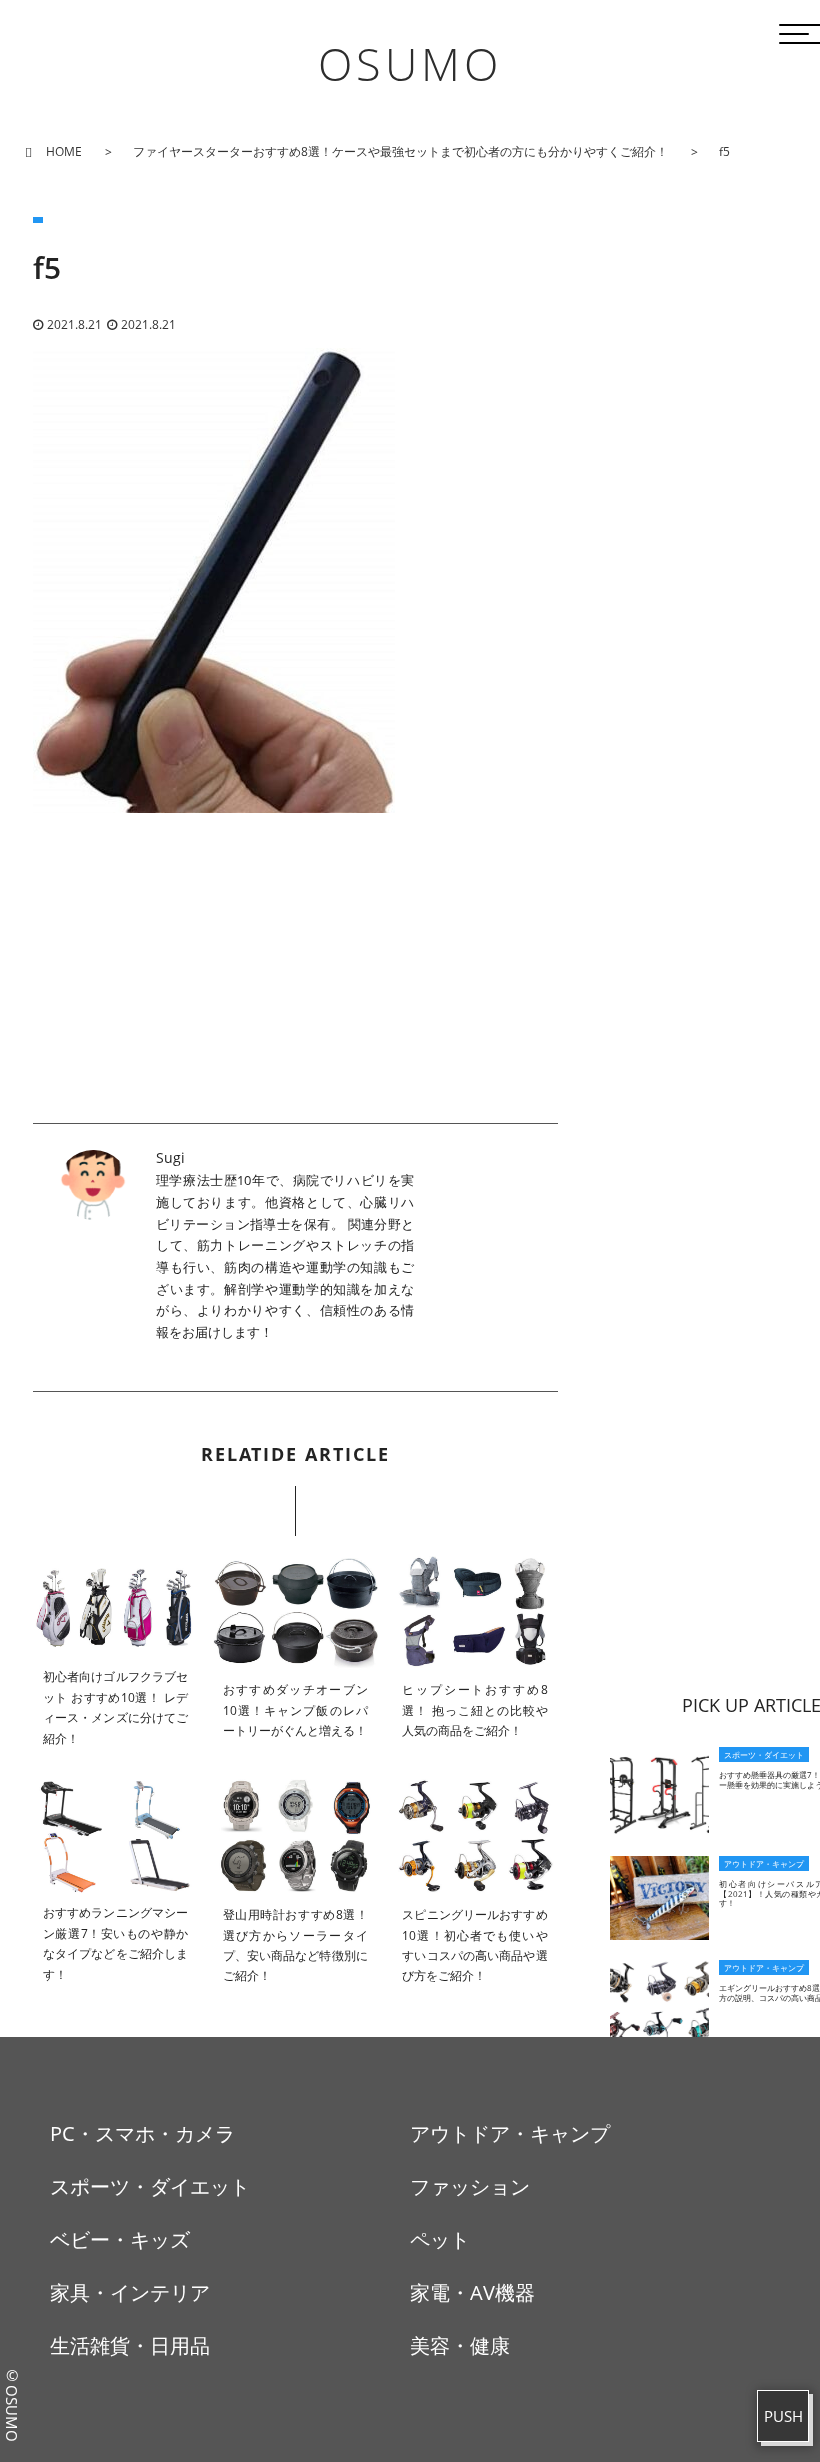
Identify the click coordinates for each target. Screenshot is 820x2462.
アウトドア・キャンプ (510, 2133)
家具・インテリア (130, 2292)
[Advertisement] (295, 983)
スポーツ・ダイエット (150, 2186)
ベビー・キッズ (120, 2239)
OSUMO (410, 63)
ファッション (470, 2186)
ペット (440, 2239)
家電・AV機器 (472, 2292)
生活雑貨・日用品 (130, 2345)
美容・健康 (460, 2345)
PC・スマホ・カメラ (142, 2133)
